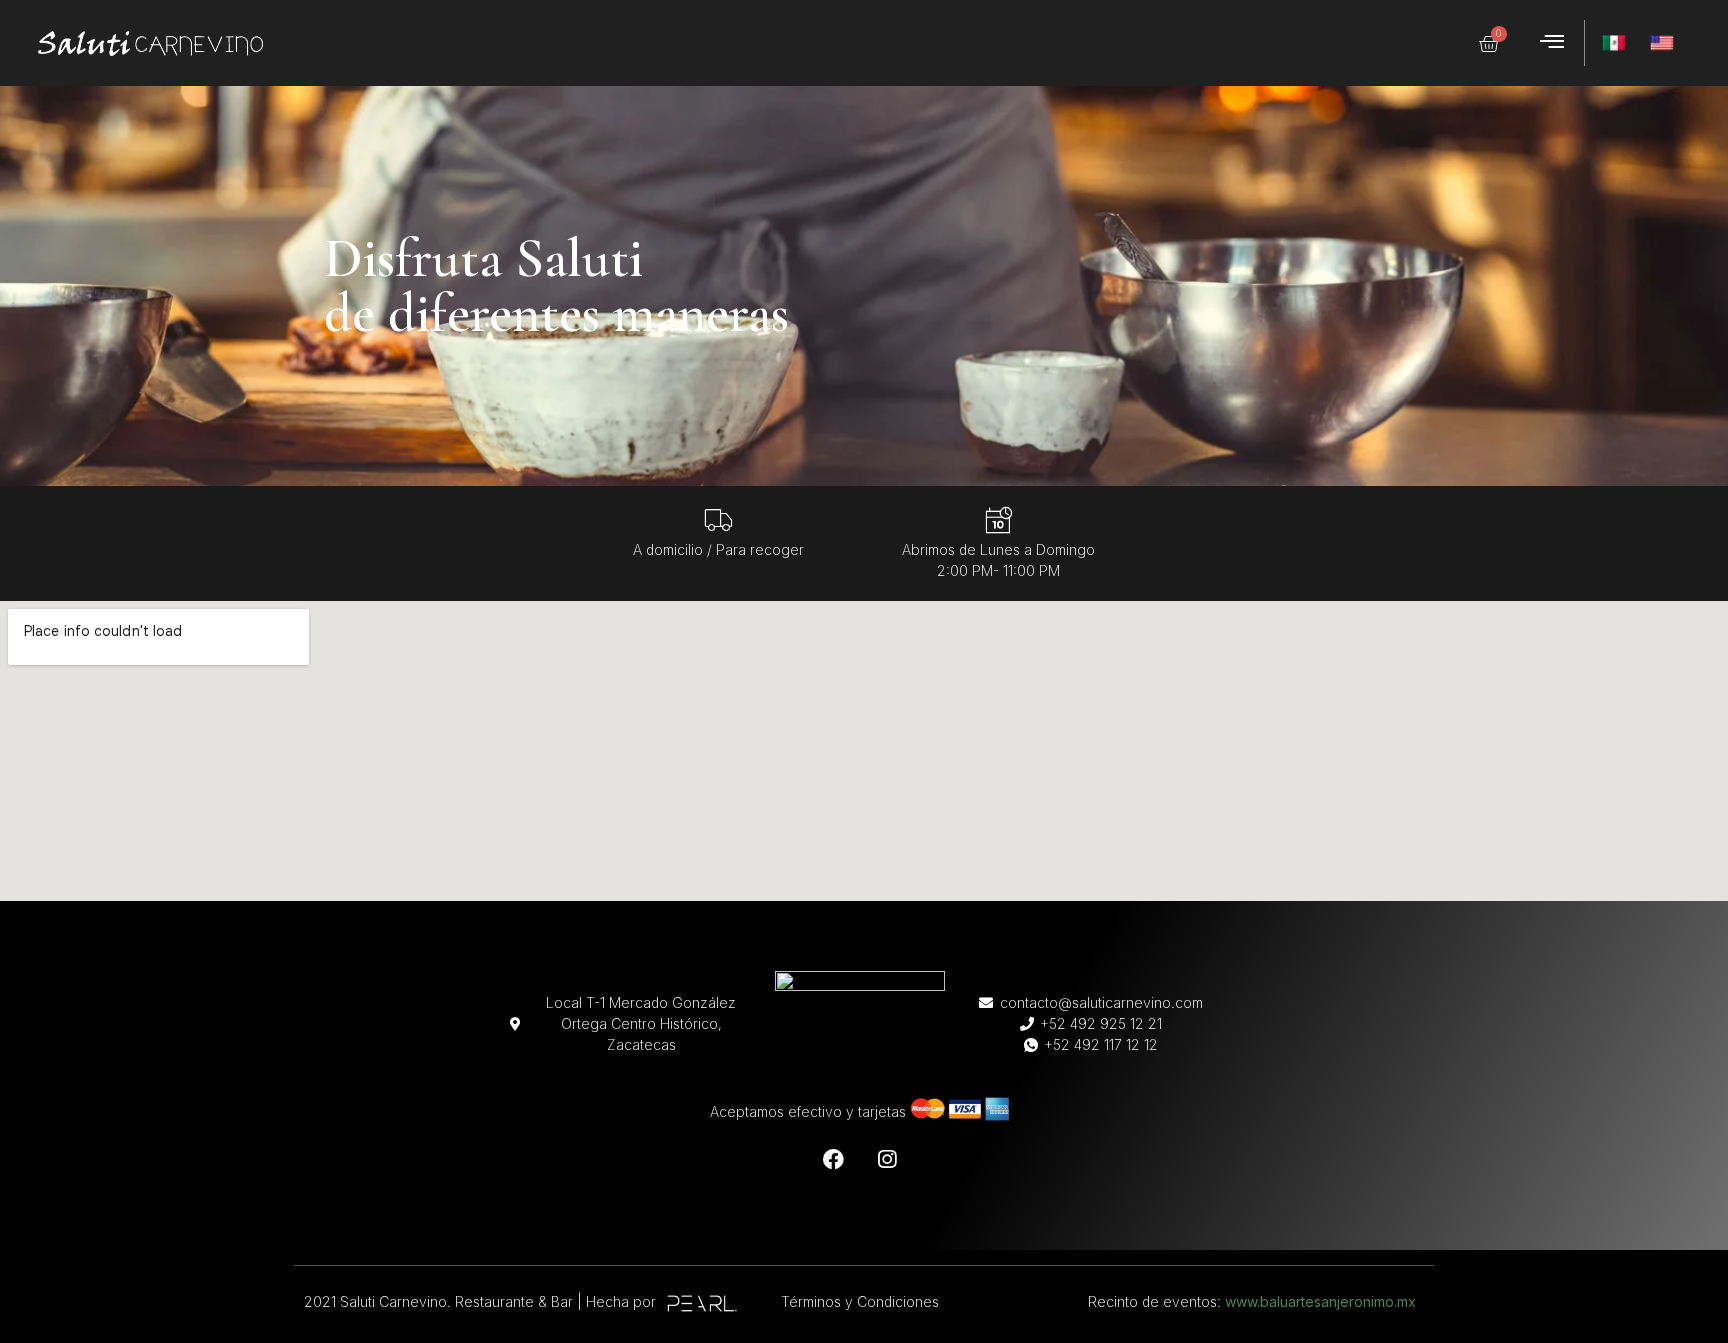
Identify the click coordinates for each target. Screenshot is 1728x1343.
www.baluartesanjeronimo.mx (1320, 1301)
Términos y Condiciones (860, 1301)
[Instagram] (887, 1159)
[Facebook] (834, 1159)
